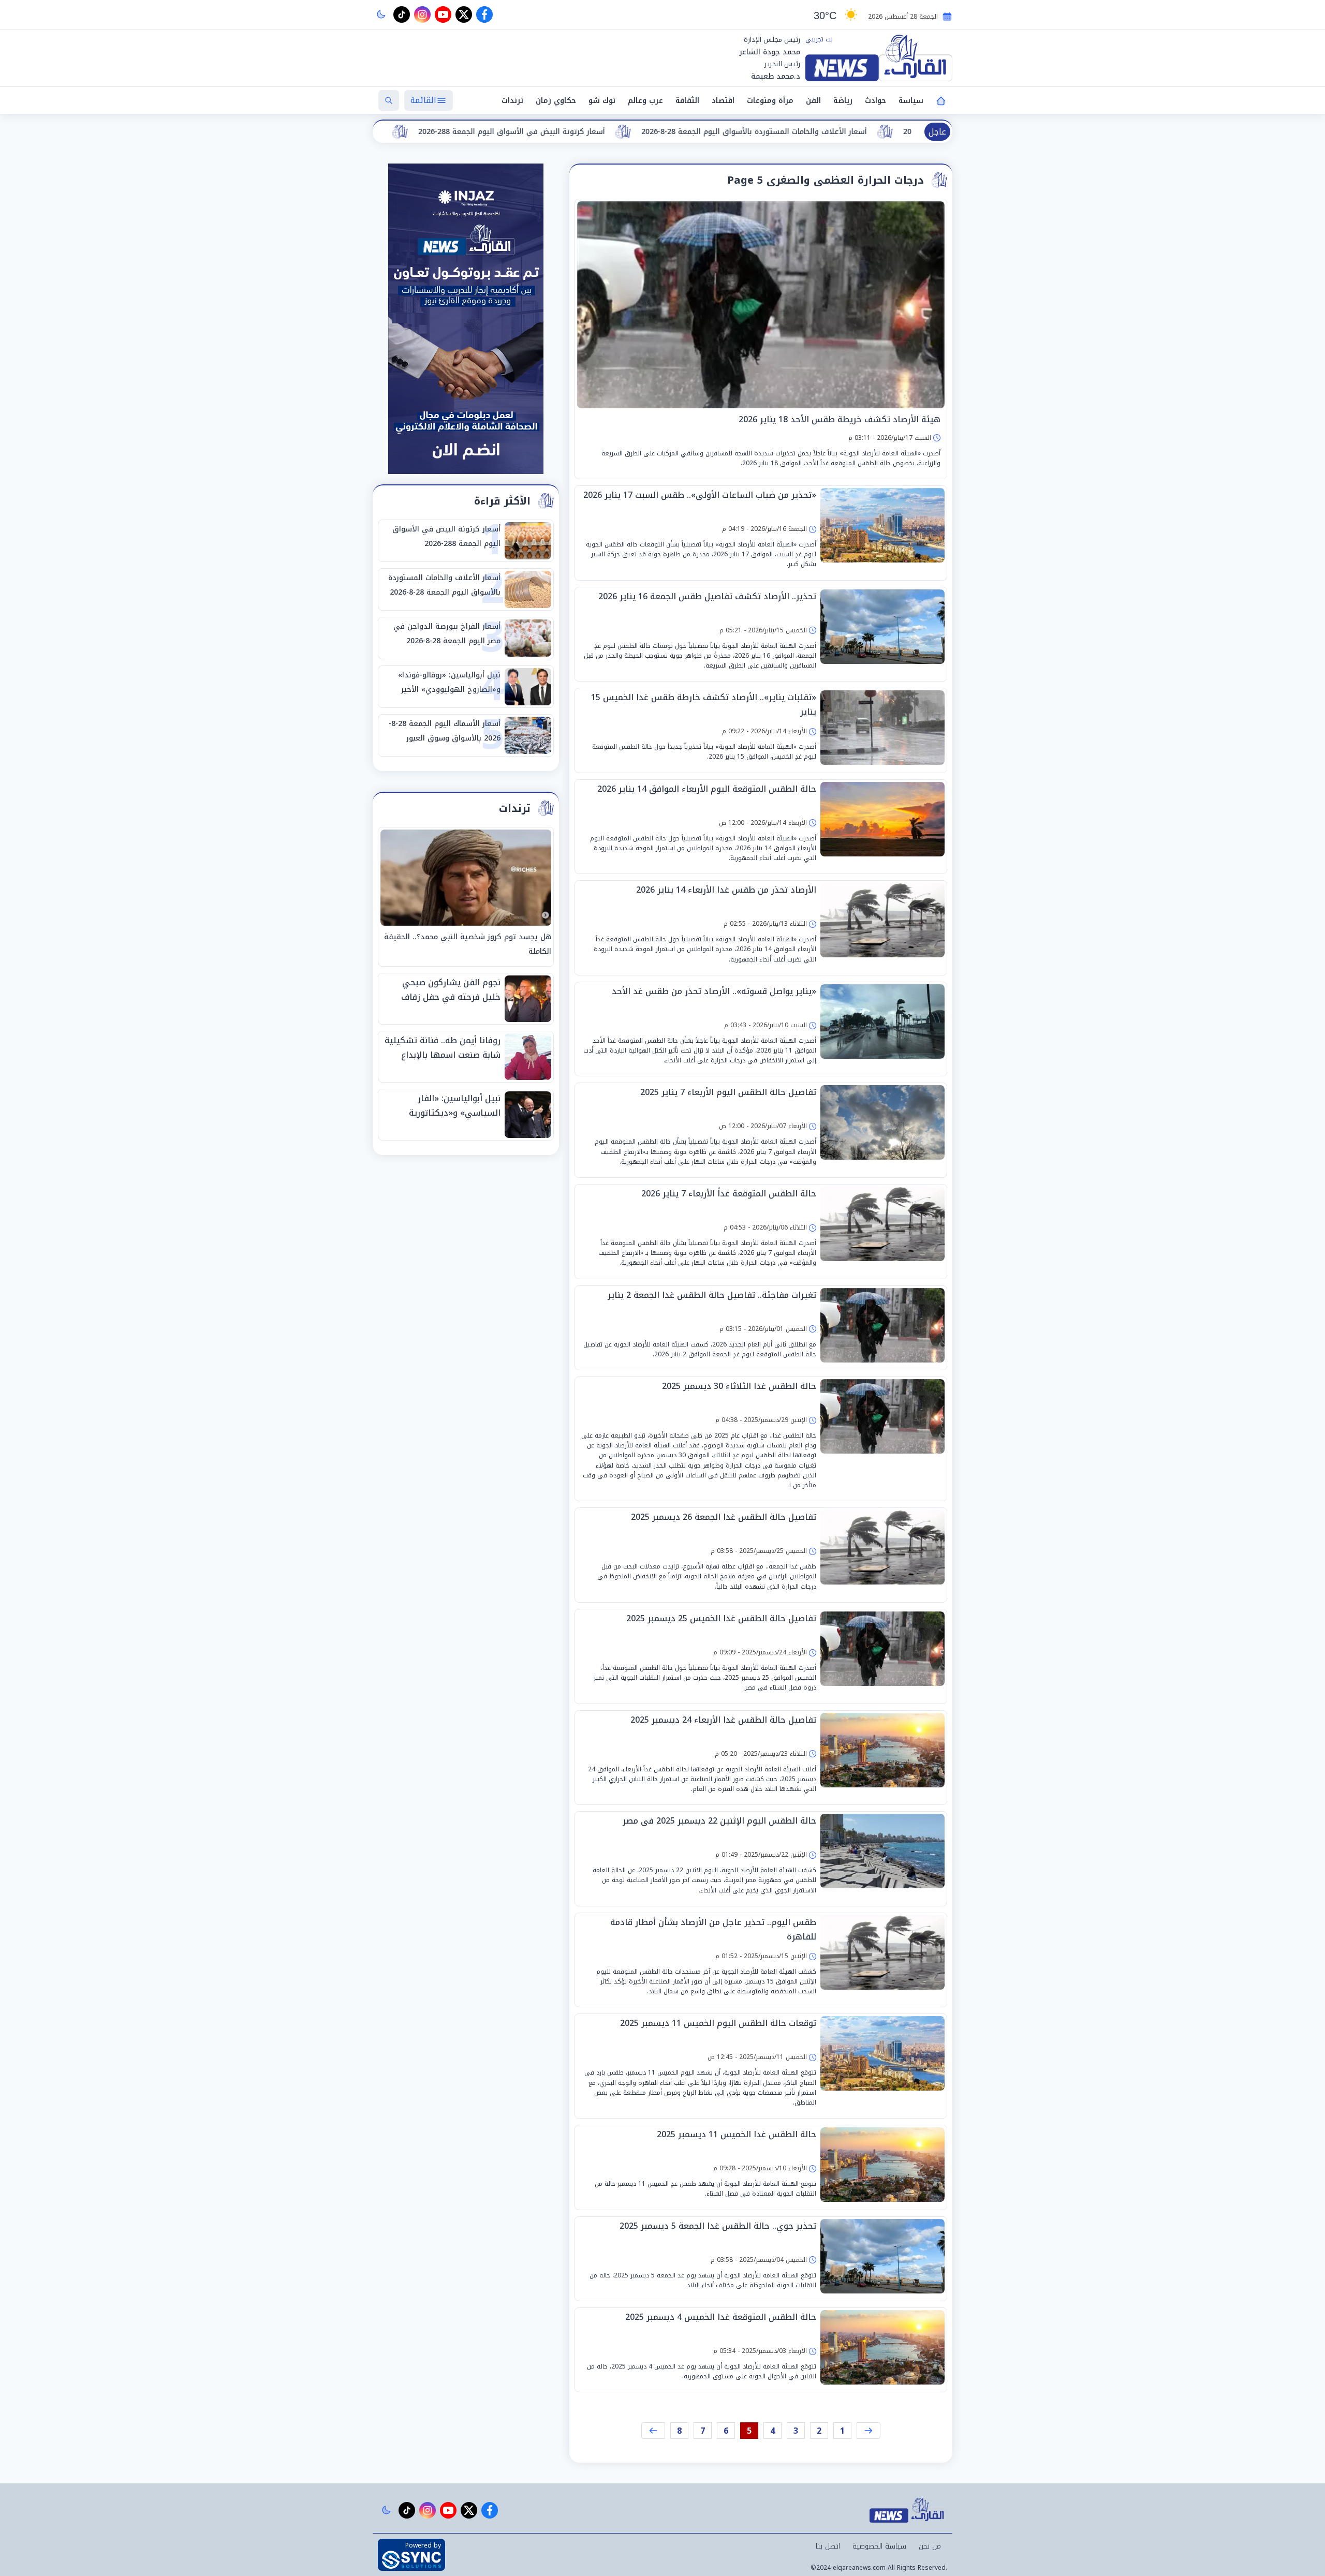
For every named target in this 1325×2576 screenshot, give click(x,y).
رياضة (843, 101)
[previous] (868, 2431)
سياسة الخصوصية (879, 2546)
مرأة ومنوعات (770, 101)
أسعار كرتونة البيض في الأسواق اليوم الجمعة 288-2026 (755, 132)
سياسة (911, 101)
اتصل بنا (828, 2546)
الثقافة (687, 101)
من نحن (930, 2546)
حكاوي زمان (556, 101)
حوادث (875, 101)
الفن (813, 101)
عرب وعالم (645, 101)
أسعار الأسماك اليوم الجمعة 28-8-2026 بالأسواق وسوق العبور (523, 132)
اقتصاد (723, 101)
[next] (653, 2431)
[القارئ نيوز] (879, 58)
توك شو (602, 101)
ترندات (512, 101)
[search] (389, 100)
